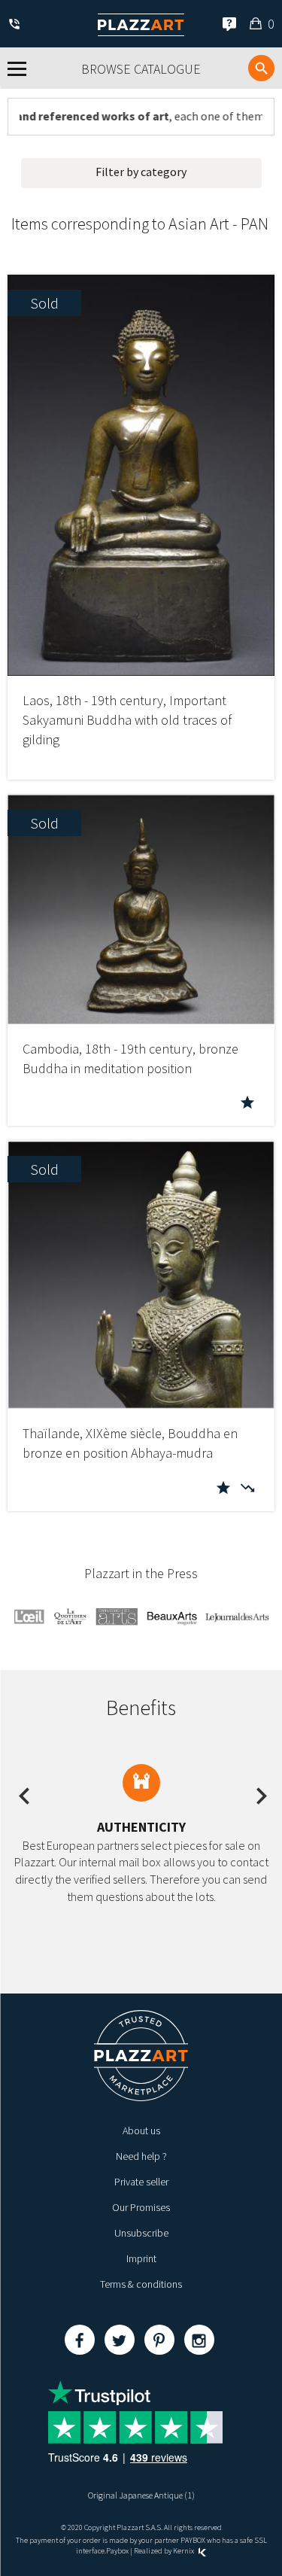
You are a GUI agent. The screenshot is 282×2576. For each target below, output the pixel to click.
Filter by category (141, 172)
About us (141, 2130)
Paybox (117, 2551)
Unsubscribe (141, 2233)
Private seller (141, 2182)
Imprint (141, 2258)
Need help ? (141, 2156)
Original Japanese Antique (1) (141, 2495)
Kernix (184, 2551)
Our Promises (141, 2207)
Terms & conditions (141, 2284)
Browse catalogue (141, 69)
